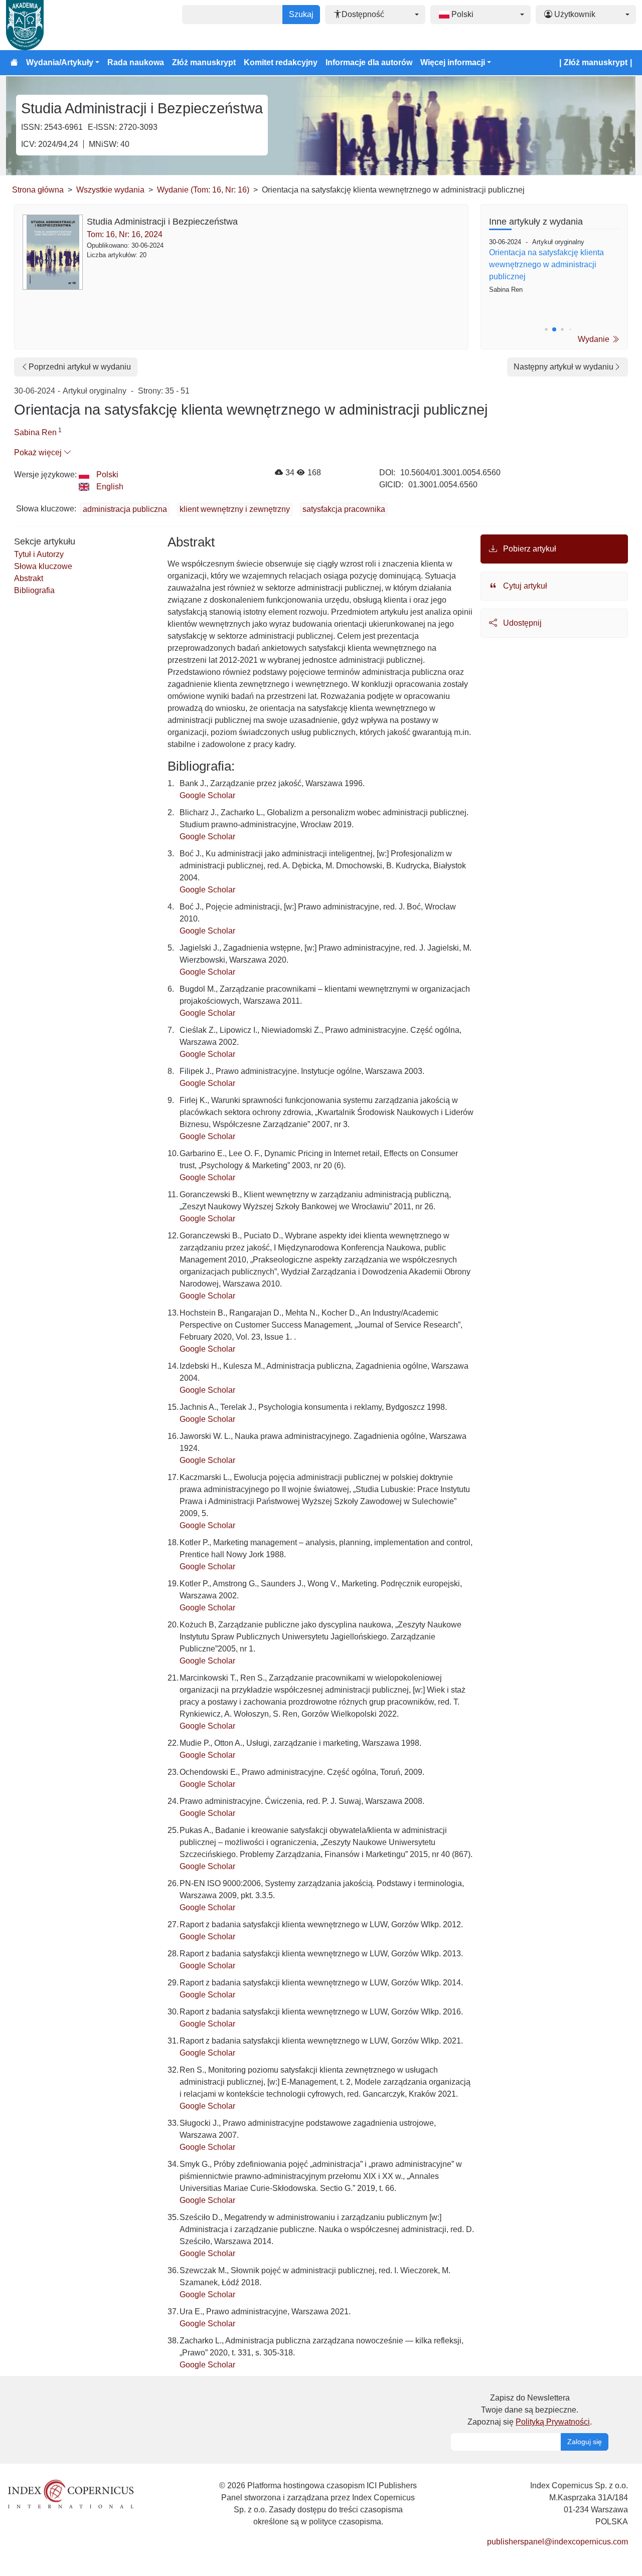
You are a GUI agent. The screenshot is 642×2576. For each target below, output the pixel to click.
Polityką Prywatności (553, 2422)
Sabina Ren (35, 432)
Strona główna (38, 190)
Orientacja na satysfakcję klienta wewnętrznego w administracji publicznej (546, 264)
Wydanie (595, 339)
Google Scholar (207, 795)
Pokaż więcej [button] (39, 452)
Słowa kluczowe (43, 566)
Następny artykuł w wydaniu (564, 367)
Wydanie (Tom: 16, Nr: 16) (203, 190)
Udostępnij (521, 623)
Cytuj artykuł (524, 586)
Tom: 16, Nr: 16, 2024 (125, 234)
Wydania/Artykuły (60, 62)
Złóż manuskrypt (204, 62)
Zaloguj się (585, 2442)
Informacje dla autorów (369, 62)
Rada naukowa (136, 62)
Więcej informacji (453, 62)
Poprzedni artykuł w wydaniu (80, 367)
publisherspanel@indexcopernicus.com (557, 2542)
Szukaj (301, 14)
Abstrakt (29, 578)
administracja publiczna (125, 509)
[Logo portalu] (56, 25)
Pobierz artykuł (529, 549)
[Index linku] (71, 2494)
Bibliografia (34, 590)
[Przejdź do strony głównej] (14, 63)
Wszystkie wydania (110, 190)
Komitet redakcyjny (281, 62)
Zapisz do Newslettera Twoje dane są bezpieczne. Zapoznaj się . (530, 2410)
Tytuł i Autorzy (39, 554)
